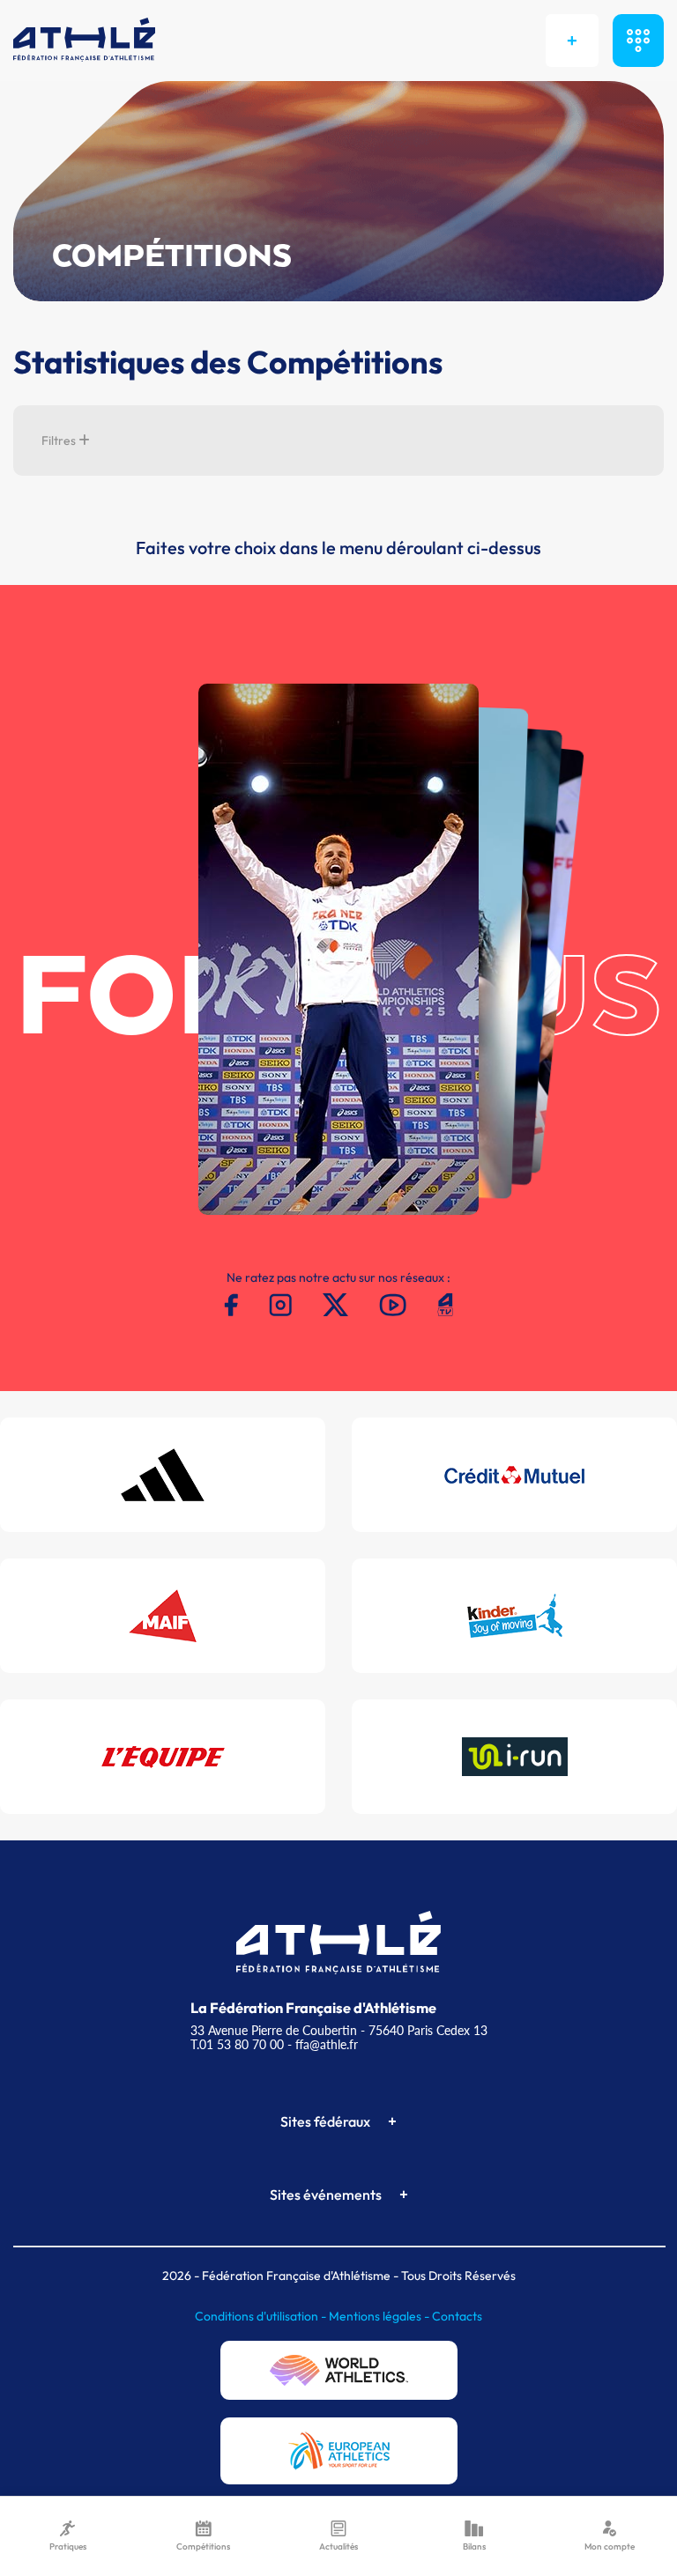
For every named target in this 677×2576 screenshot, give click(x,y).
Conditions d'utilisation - (262, 2316)
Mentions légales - (380, 2316)
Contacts (457, 2316)
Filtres (60, 440)
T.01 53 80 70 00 (237, 2044)
